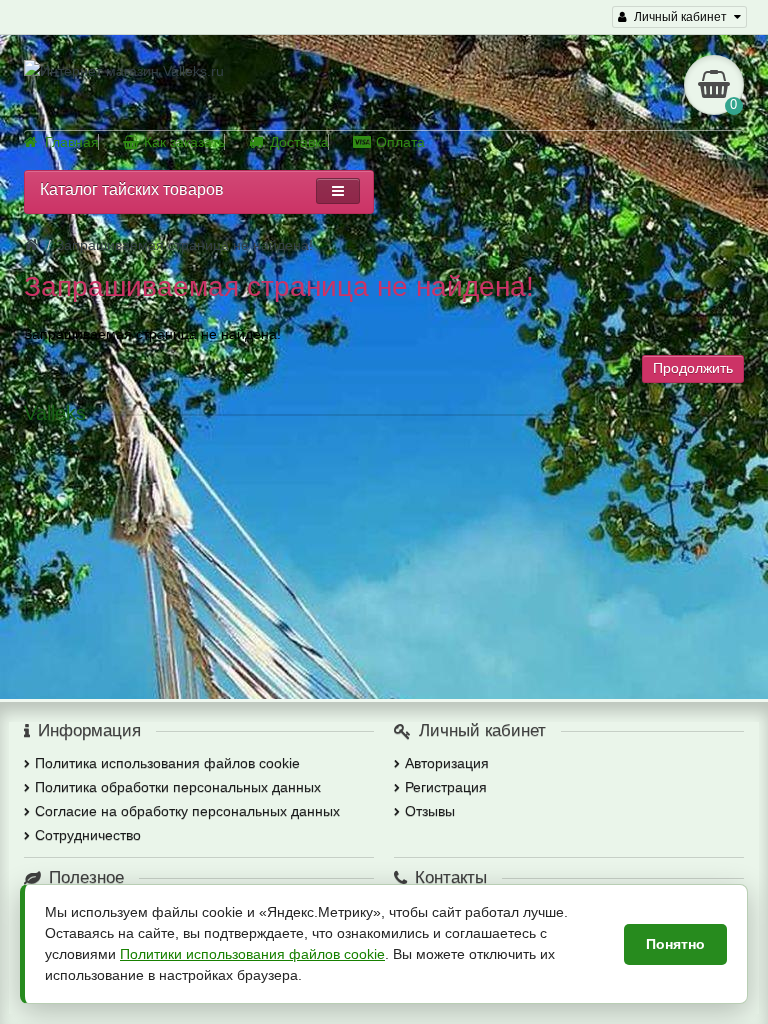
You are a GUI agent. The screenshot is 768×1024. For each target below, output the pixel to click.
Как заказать (184, 142)
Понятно (675, 944)
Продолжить (693, 368)
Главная (72, 142)
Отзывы (430, 811)
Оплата (400, 142)
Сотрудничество (88, 835)
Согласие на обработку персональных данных (187, 811)
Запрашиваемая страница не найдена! (184, 245)
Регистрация (446, 787)
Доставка (299, 142)
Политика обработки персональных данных (178, 787)
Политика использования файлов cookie (167, 763)
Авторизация (447, 763)
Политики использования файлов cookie (252, 954)
